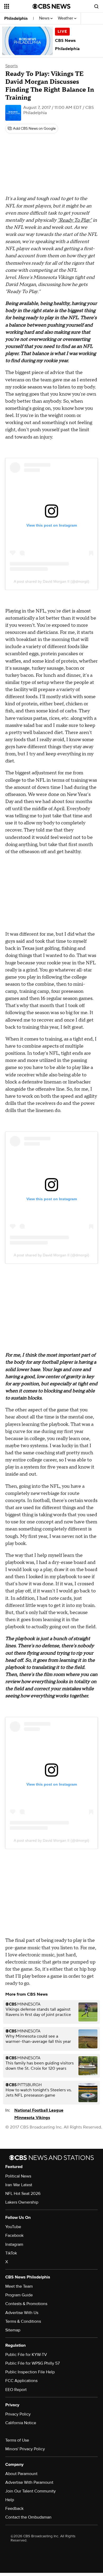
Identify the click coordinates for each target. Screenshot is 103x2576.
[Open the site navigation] (18, 6)
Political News (18, 2176)
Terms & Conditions (23, 2321)
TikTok (11, 2253)
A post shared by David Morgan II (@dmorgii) (51, 581)
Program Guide (19, 2295)
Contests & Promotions (26, 2304)
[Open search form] (96, 6)
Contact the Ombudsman (28, 2517)
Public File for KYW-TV (26, 2355)
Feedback (14, 2509)
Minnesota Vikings (32, 2118)
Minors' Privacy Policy (25, 2449)
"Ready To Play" (75, 220)
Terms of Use (17, 2440)
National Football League (39, 2110)
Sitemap (13, 2330)
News (45, 18)
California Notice (21, 2423)
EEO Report (16, 2390)
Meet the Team (19, 2286)
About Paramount (21, 2474)
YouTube (13, 2227)
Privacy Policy (18, 2414)
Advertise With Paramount (29, 2482)
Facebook (14, 2235)
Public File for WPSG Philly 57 (32, 2363)
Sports (11, 66)
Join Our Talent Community (31, 2491)
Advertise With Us (22, 2313)
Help (10, 2500)
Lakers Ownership (22, 2202)
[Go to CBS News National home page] (51, 6)
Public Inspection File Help (30, 2372)
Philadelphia (16, 18)
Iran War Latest (19, 2185)
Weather (66, 18)
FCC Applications (21, 2381)
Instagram (14, 2244)
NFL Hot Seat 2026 (23, 2194)
